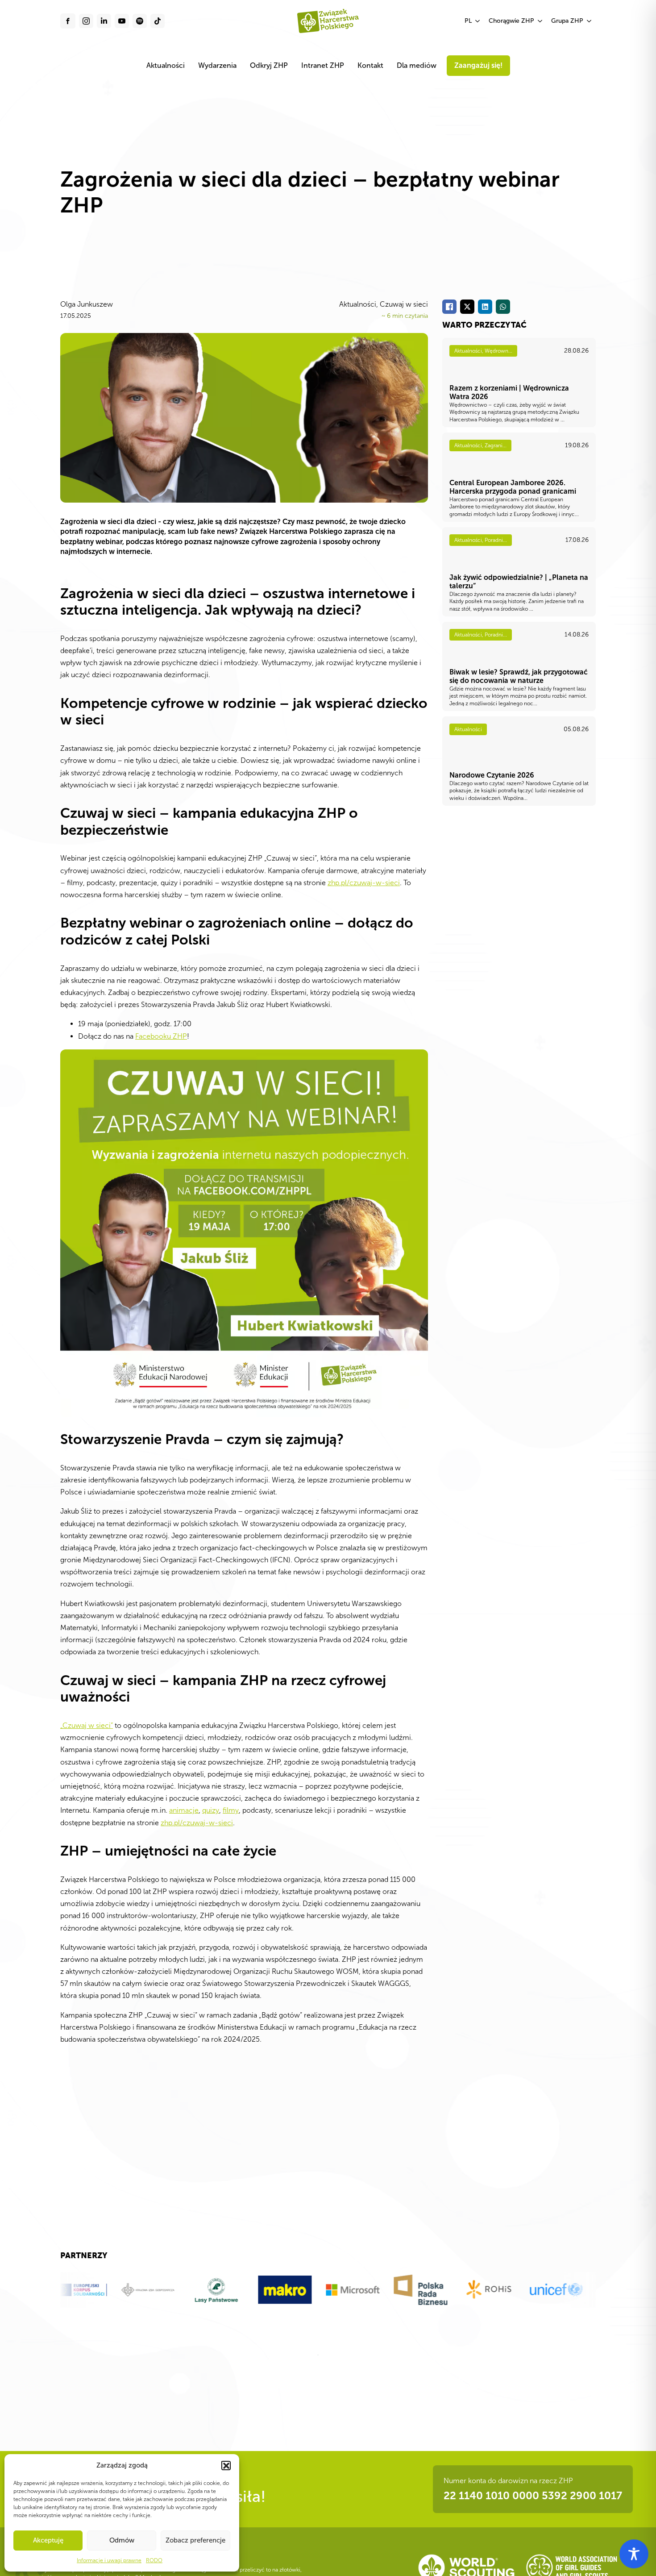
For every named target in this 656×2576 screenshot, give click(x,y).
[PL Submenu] (478, 21)
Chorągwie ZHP (511, 21)
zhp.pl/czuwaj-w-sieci (364, 883)
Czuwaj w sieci (404, 304)
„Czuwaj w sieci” (87, 1725)
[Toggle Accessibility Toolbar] (634, 2554)
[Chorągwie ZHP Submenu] (540, 21)
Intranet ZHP (323, 65)
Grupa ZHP (567, 21)
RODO (154, 2560)
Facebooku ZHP (161, 1036)
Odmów (122, 2540)
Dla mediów (417, 65)
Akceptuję (48, 2540)
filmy (231, 1810)
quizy (211, 1810)
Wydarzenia (217, 65)
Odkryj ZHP (269, 65)
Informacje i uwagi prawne (109, 2560)
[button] (226, 2465)
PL (468, 21)
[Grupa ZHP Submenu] (590, 21)
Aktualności (166, 65)
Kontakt (370, 65)
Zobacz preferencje (195, 2540)
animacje (184, 1810)
